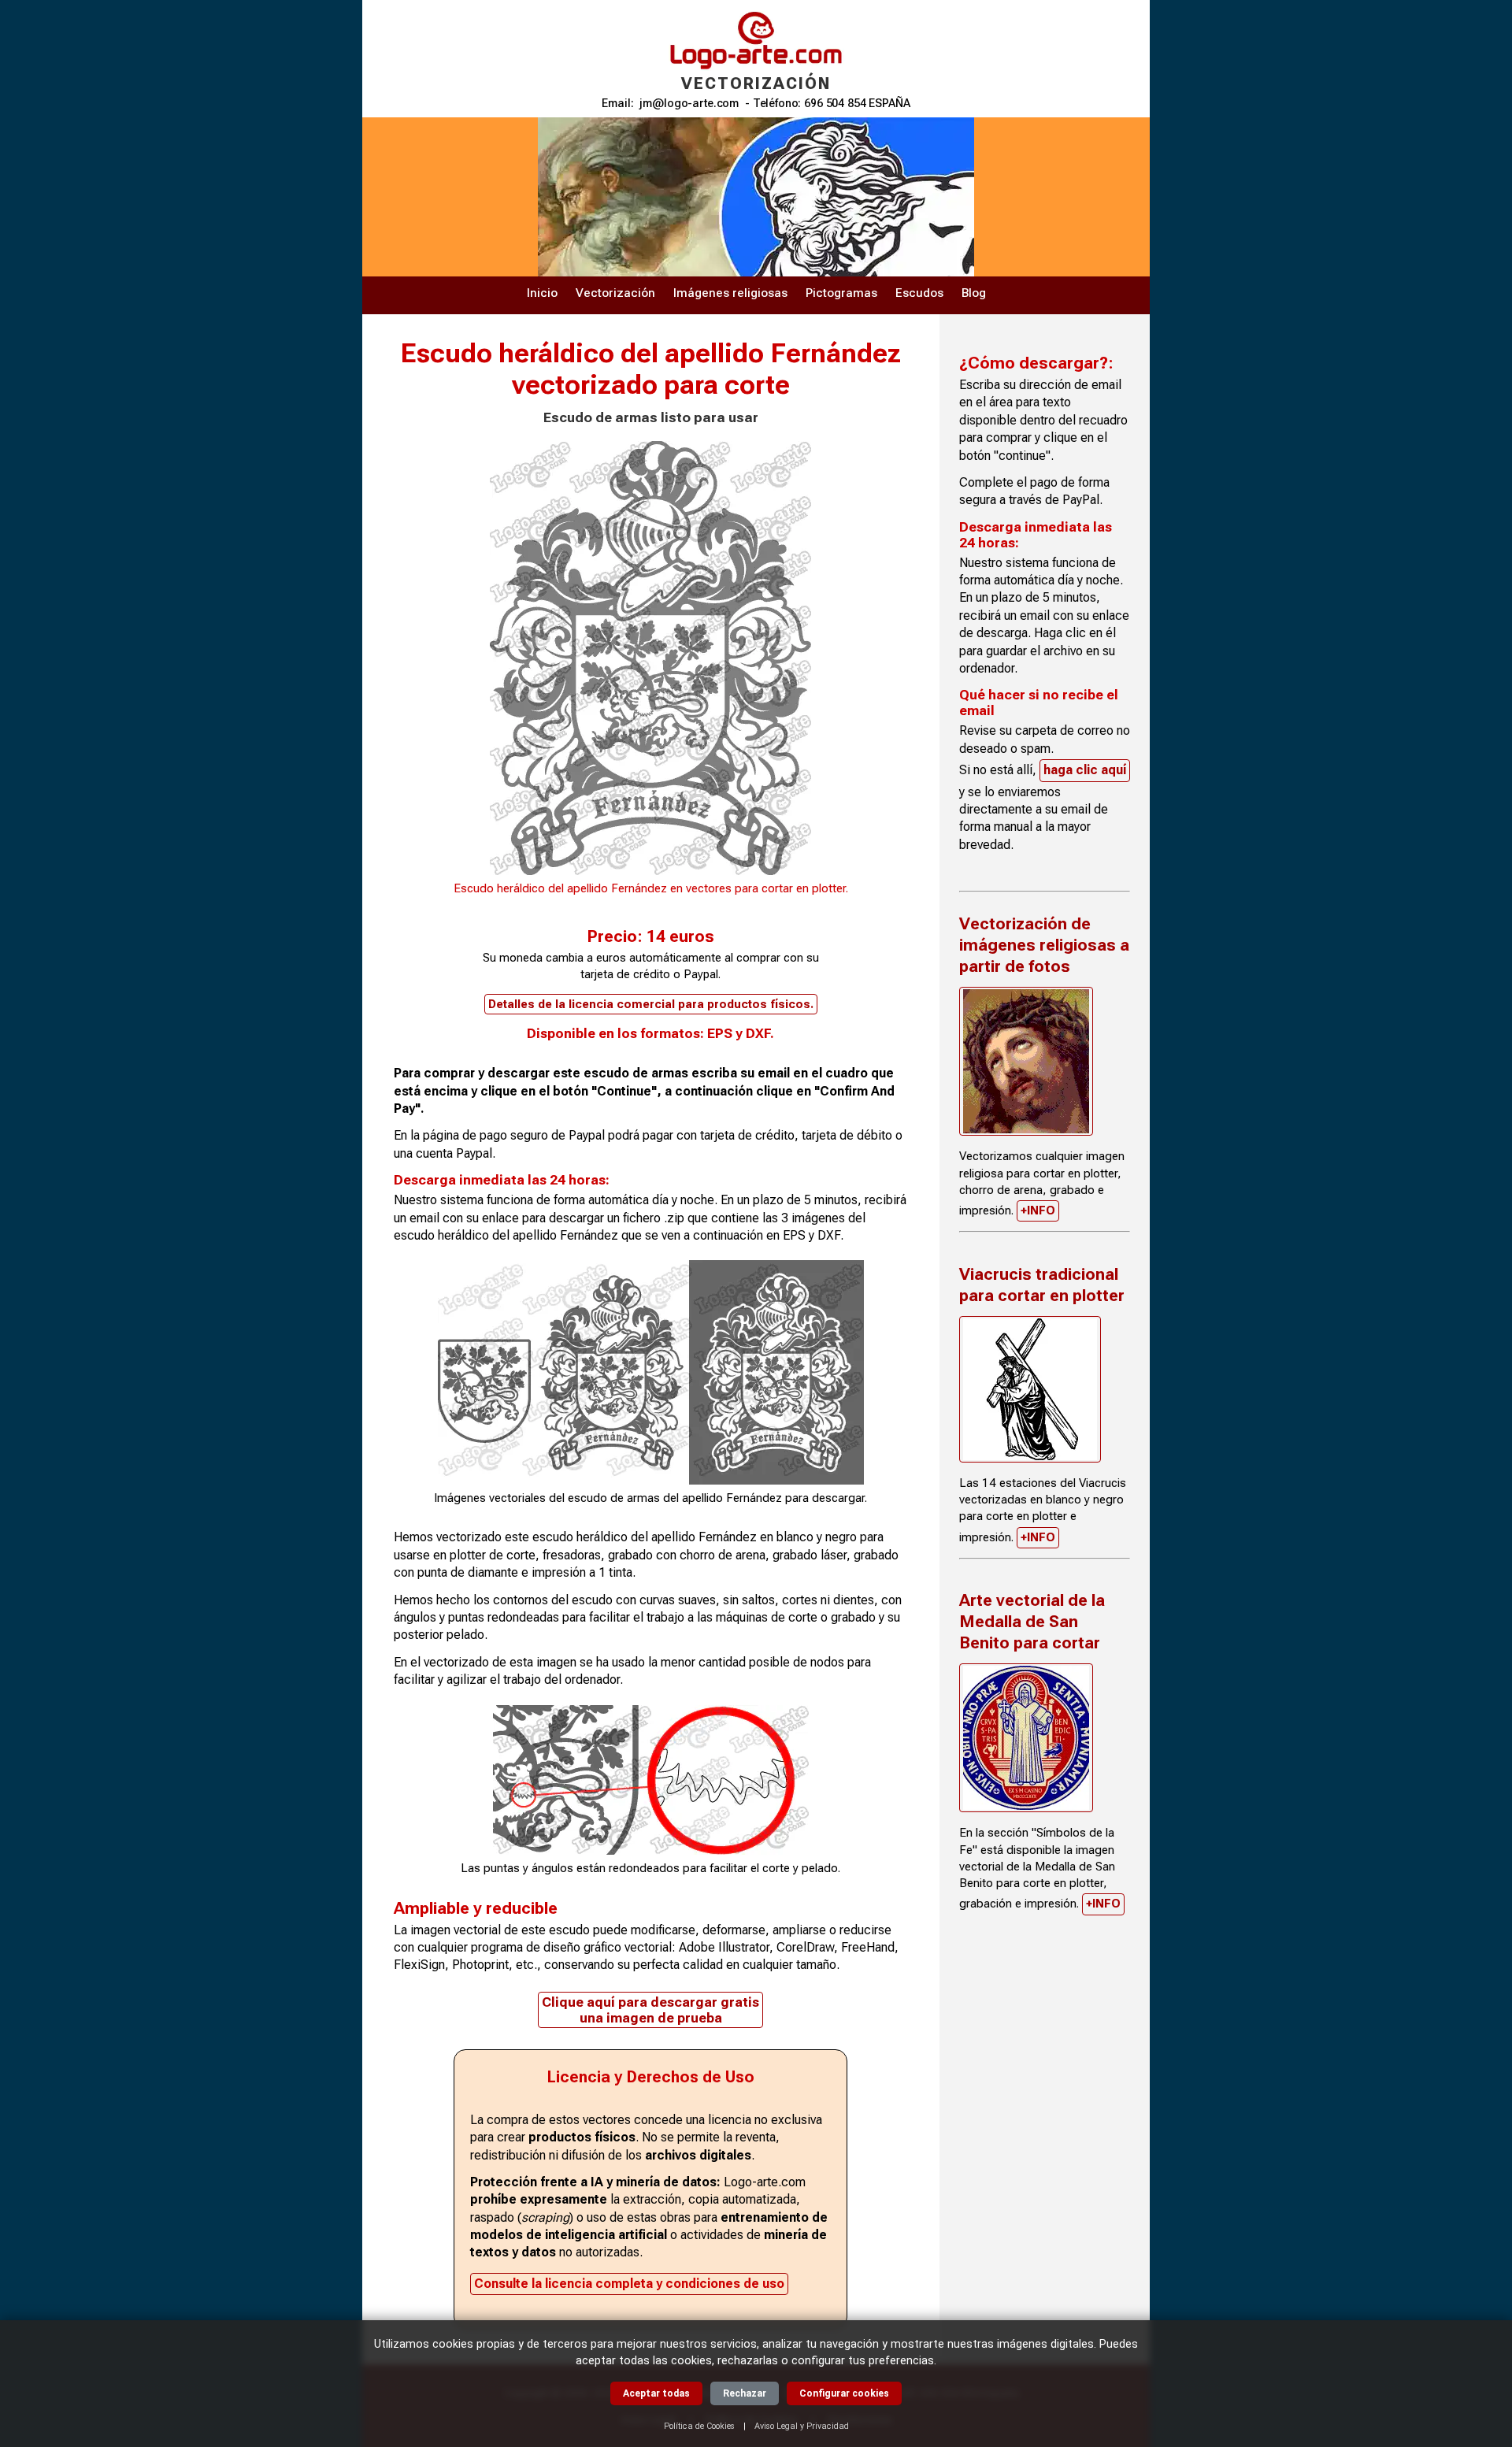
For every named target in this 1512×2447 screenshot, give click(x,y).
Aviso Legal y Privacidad (802, 2426)
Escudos (919, 293)
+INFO (1038, 1211)
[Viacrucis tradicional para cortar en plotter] (1030, 1389)
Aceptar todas (656, 2393)
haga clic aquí (1085, 770)
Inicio (542, 293)
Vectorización (615, 293)
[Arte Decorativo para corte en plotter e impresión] (1026, 1061)
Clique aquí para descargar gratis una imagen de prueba (650, 2010)
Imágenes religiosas (730, 293)
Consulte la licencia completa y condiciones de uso (629, 2284)
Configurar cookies (844, 2393)
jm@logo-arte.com (689, 104)
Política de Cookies (699, 2426)
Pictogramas (841, 293)
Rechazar (745, 2393)
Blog (974, 293)
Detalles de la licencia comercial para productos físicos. (651, 1004)
